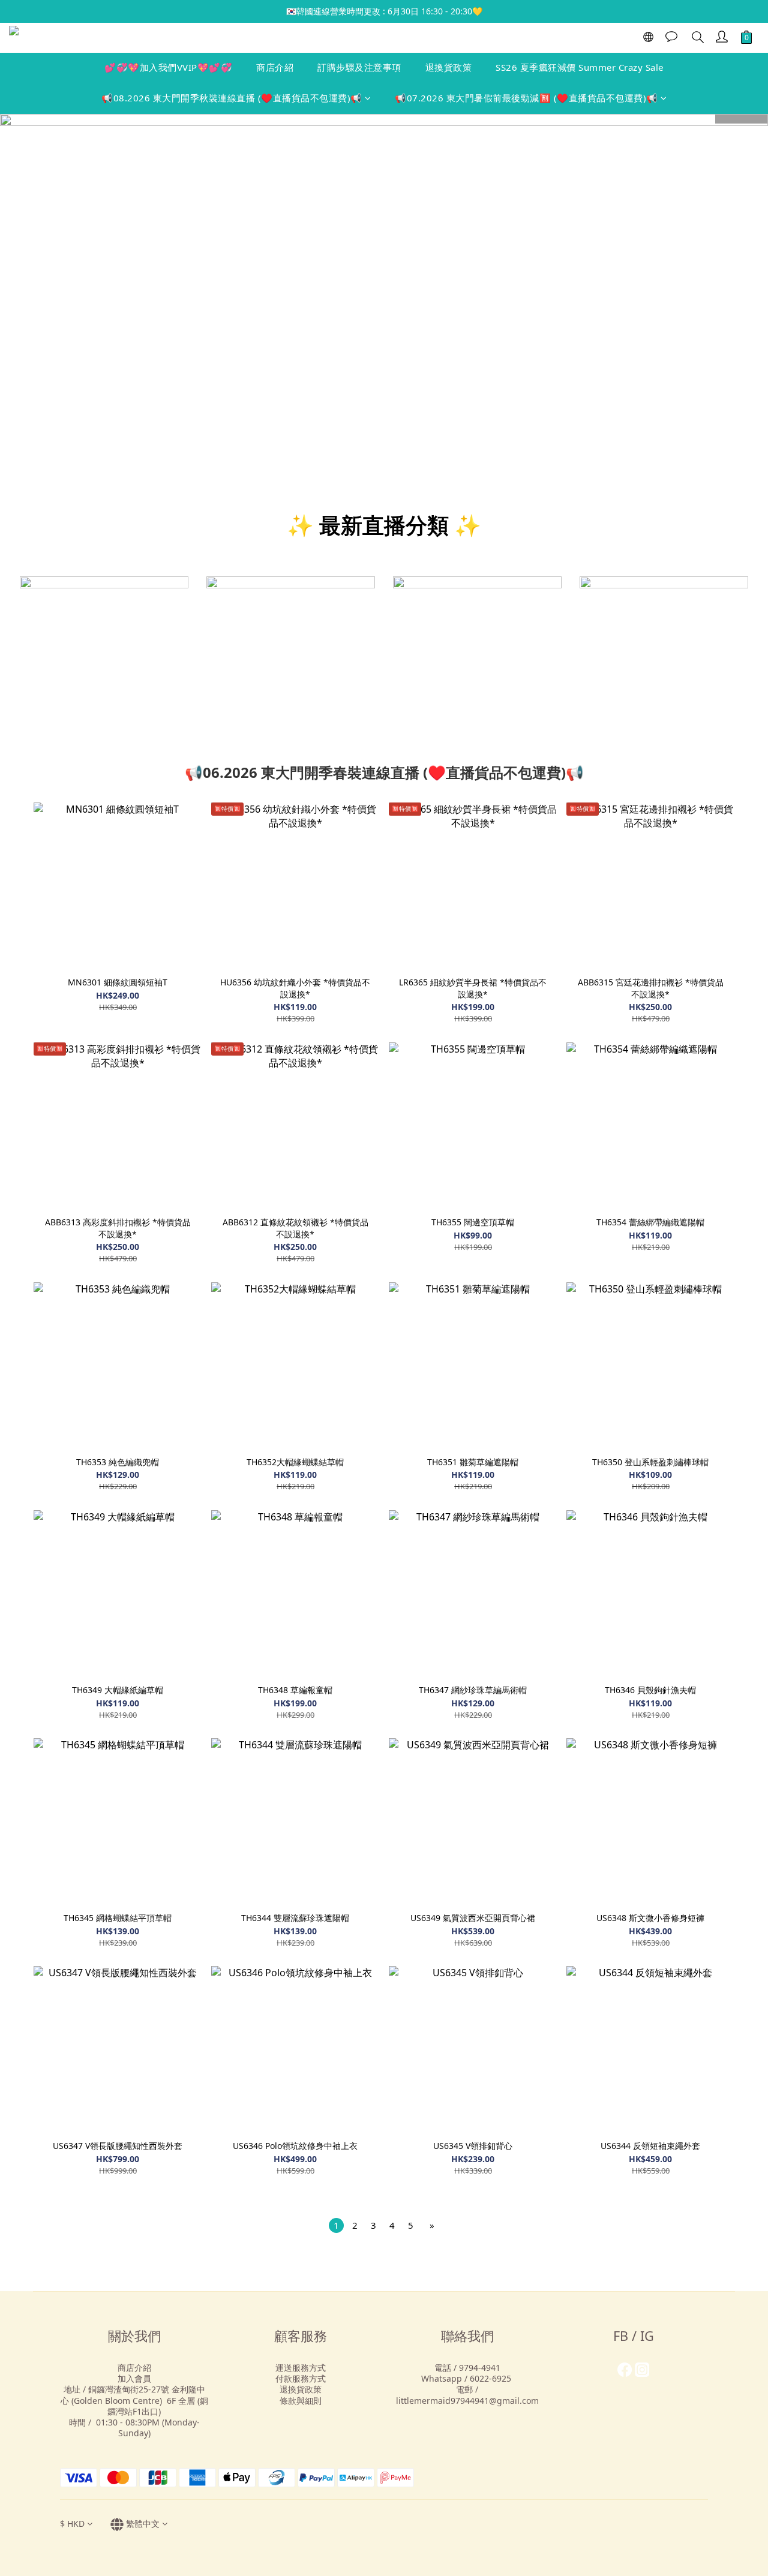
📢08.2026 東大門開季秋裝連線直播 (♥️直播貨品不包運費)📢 (232, 98)
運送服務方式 (301, 2368)
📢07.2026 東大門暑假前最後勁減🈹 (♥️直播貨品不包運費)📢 (526, 98)
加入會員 (134, 2378)
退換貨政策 (449, 67)
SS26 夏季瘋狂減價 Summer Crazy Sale (580, 67)
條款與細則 (301, 2401)
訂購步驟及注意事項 (359, 67)
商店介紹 (275, 67)
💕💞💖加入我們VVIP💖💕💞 (168, 67)
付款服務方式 (301, 2378)
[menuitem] (336, 2225)
